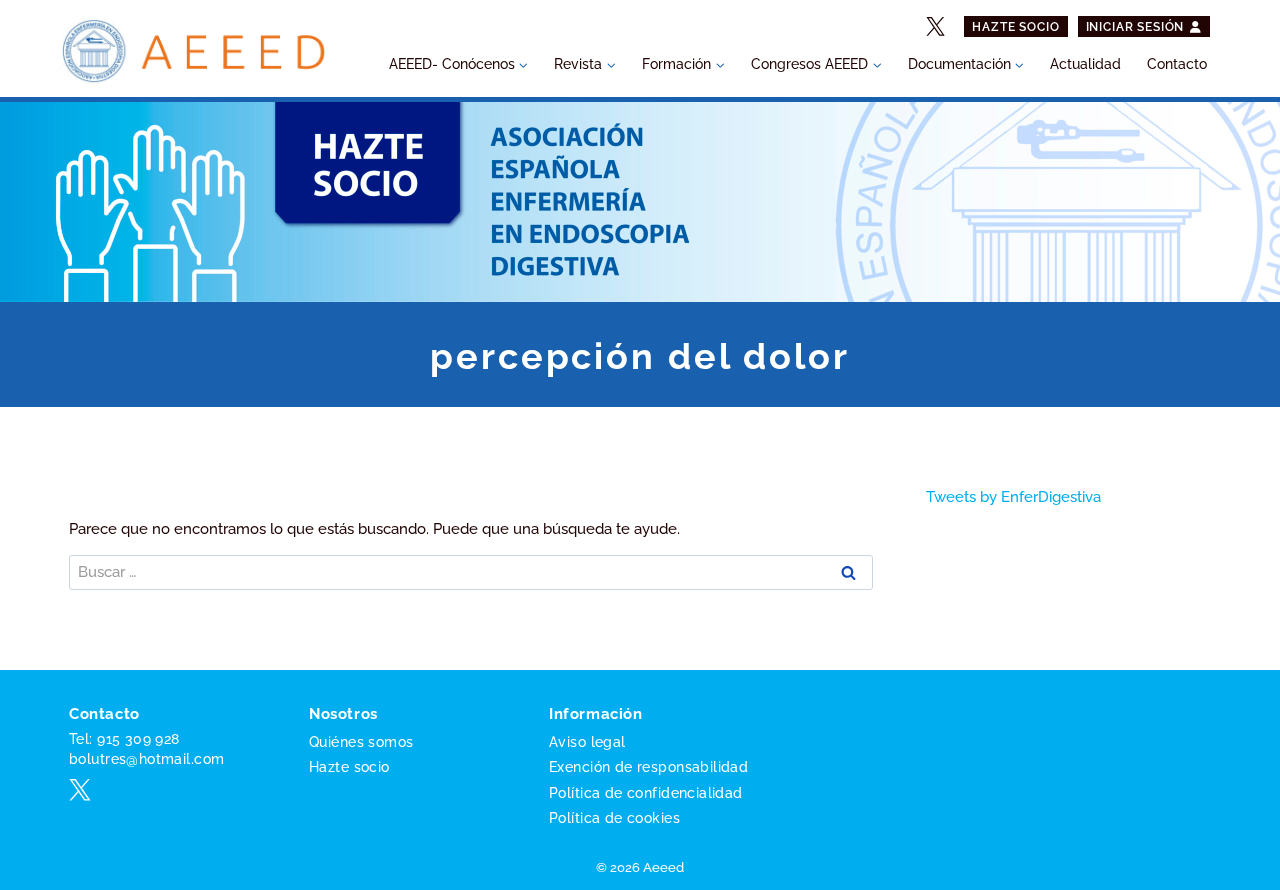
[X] (936, 26)
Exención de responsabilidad (648, 767)
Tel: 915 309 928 (124, 739)
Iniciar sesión (1137, 27)
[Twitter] (80, 790)
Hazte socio (1015, 27)
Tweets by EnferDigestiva (1013, 497)
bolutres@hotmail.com (146, 759)
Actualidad (1085, 64)
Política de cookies (614, 818)
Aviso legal (587, 742)
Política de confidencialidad (646, 793)
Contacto (1177, 64)
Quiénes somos (361, 742)
